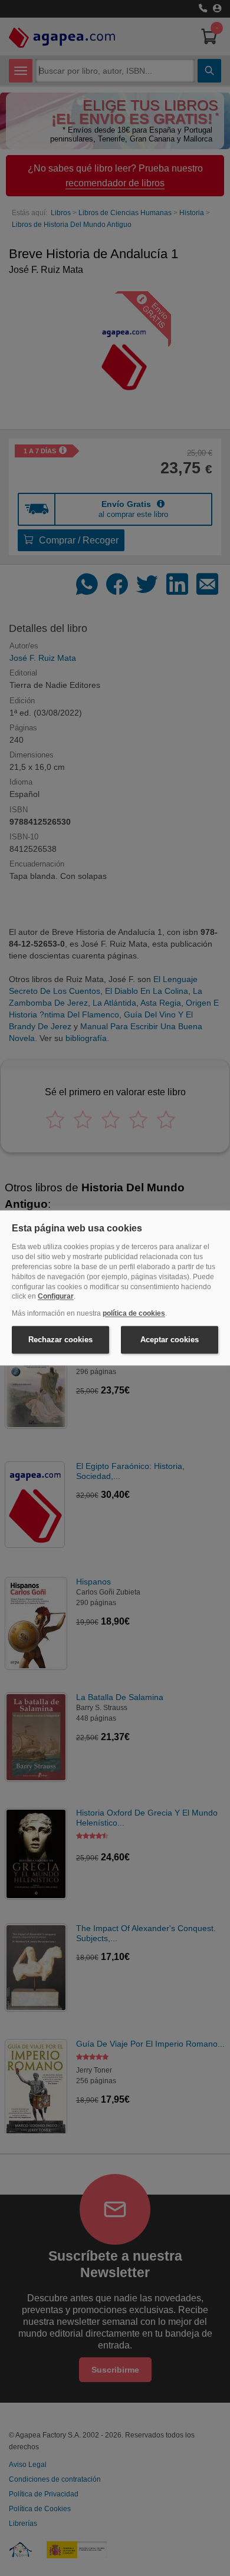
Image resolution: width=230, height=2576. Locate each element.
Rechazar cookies (60, 1340)
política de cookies (134, 1314)
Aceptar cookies (170, 1340)
